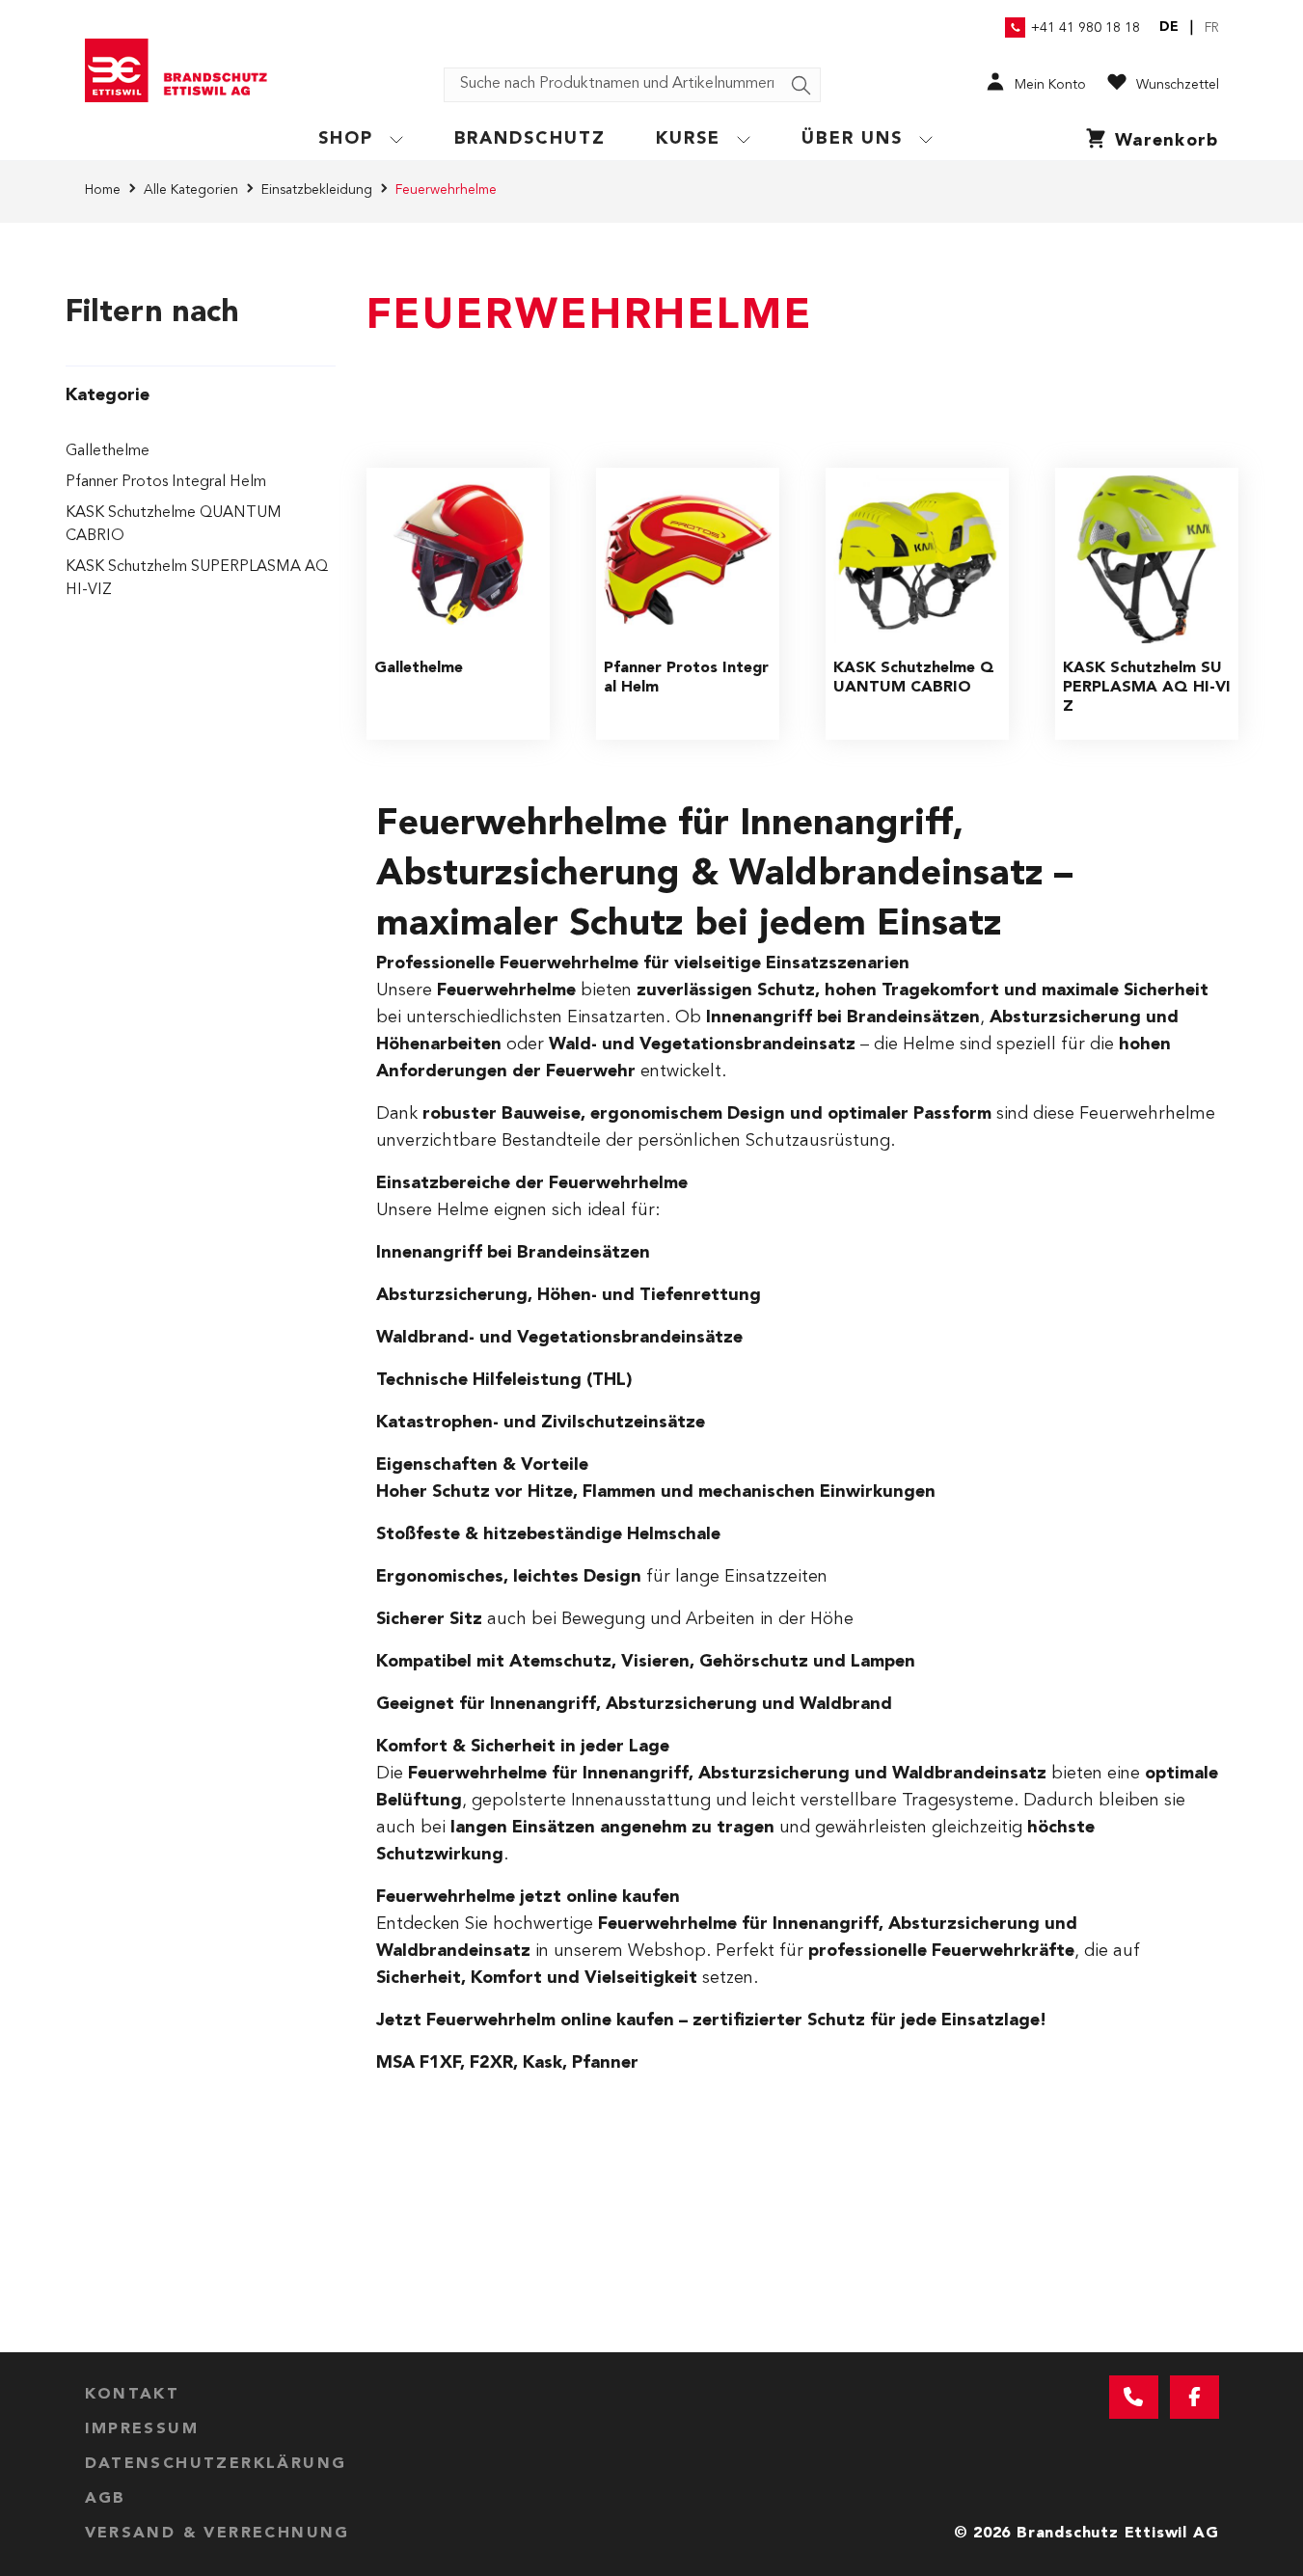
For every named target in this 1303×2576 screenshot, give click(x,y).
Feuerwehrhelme (446, 190)
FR (1212, 28)
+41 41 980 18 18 (1086, 28)
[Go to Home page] (183, 70)
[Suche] (801, 86)
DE (1169, 27)
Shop (346, 139)
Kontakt (133, 2395)
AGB (106, 2499)
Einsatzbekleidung (317, 190)
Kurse (688, 139)
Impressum (142, 2429)
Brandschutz (530, 139)
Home (103, 190)
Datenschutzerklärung (216, 2464)
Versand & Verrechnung (217, 2534)
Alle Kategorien (191, 190)
